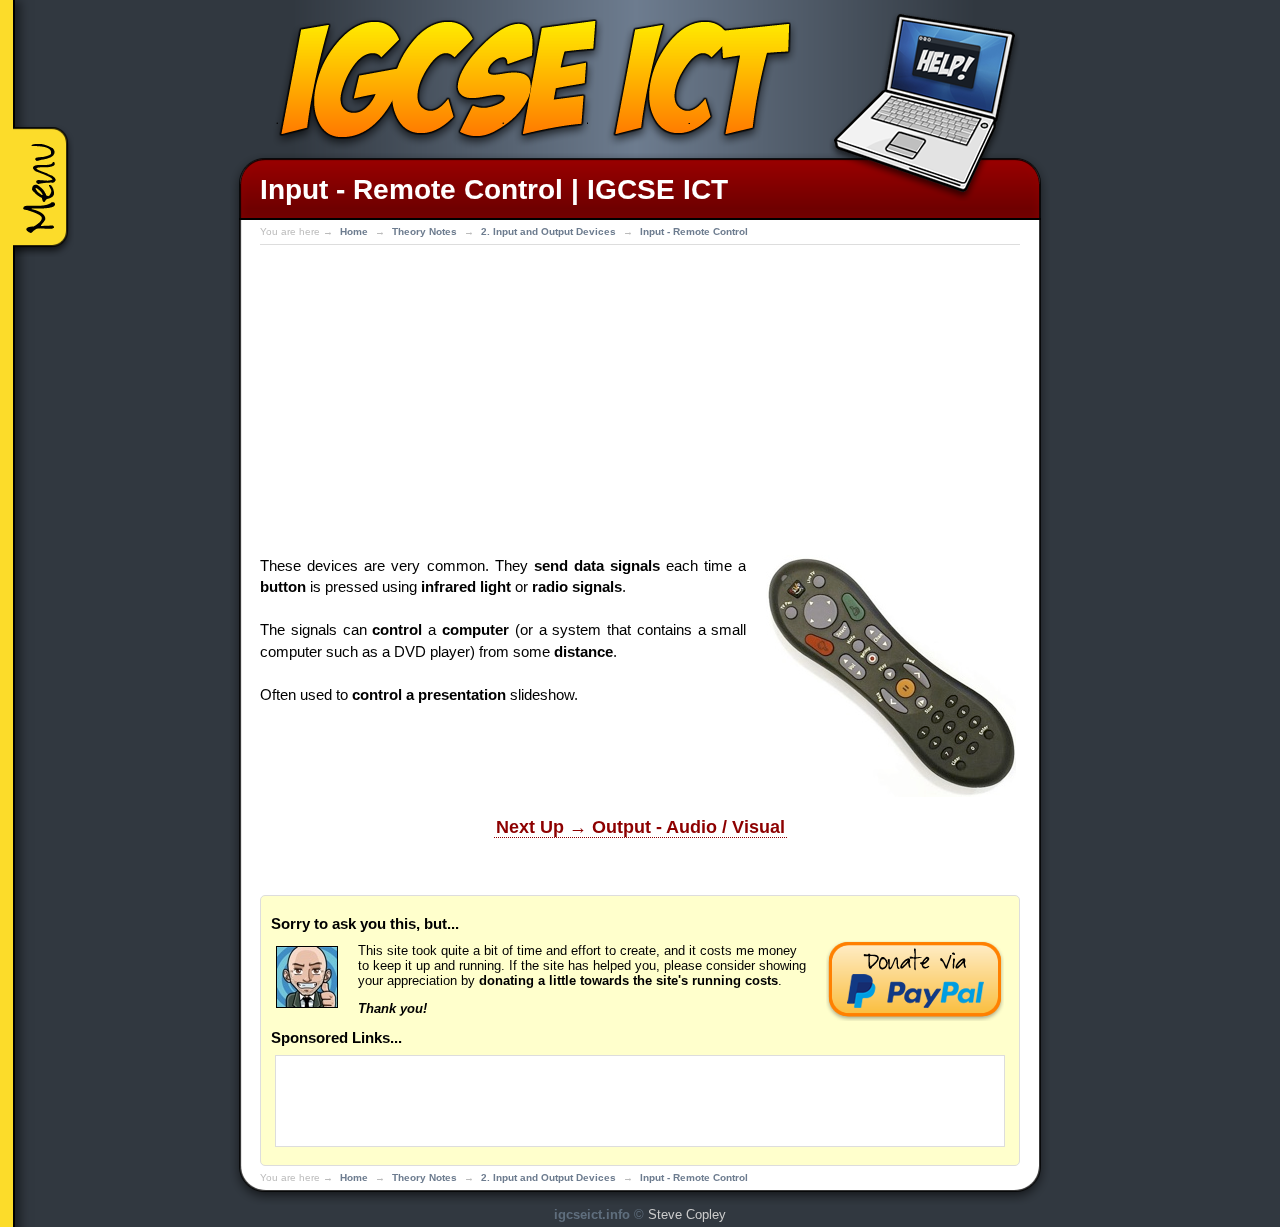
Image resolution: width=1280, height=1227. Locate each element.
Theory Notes (424, 231)
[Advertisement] (640, 395)
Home (354, 231)
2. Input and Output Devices (548, 231)
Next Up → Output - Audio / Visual (640, 827)
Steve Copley (687, 1214)
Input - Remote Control (694, 231)
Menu (45, 192)
